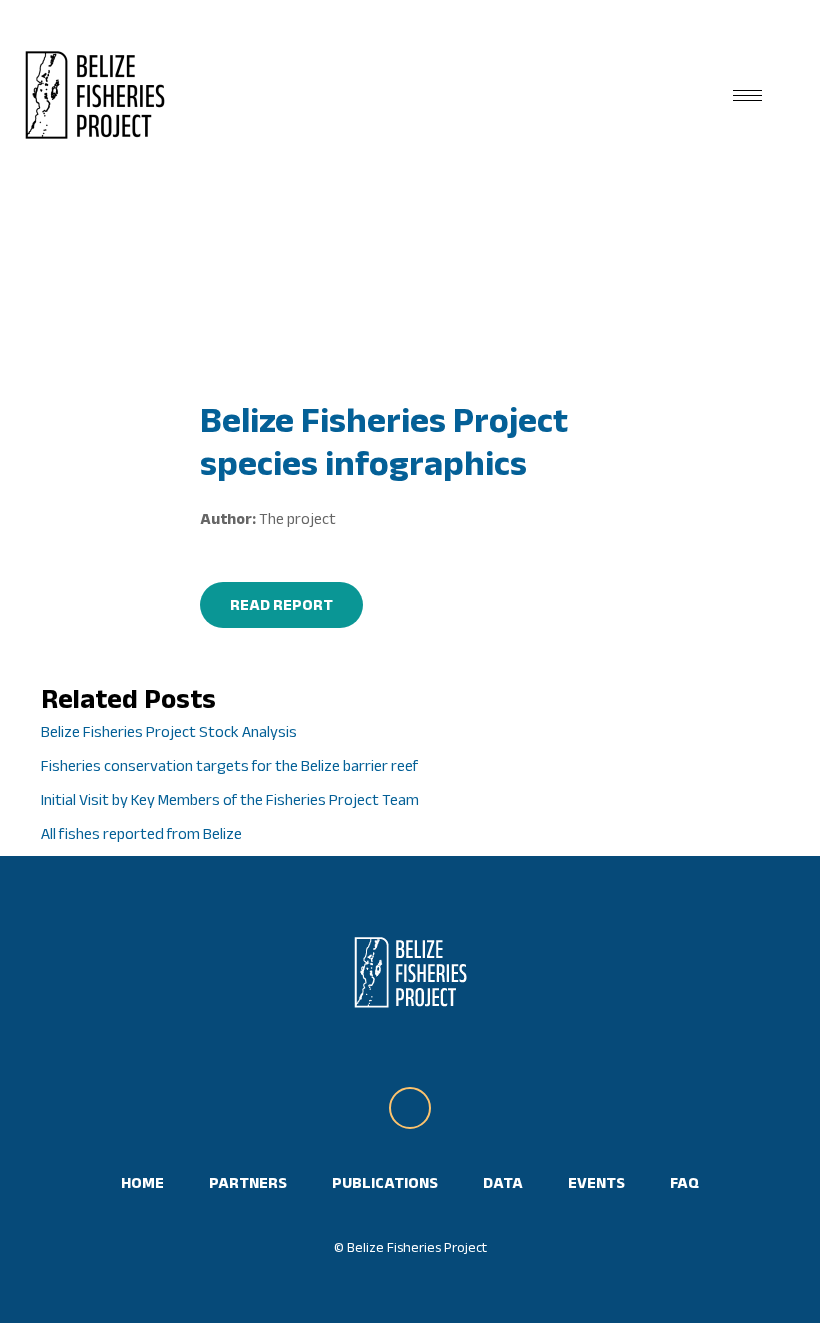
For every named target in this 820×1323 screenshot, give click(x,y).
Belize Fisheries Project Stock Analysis (169, 731)
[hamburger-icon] (747, 95)
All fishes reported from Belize (141, 833)
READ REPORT (281, 604)
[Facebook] (410, 1108)
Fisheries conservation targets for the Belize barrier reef (229, 765)
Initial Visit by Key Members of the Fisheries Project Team (230, 799)
